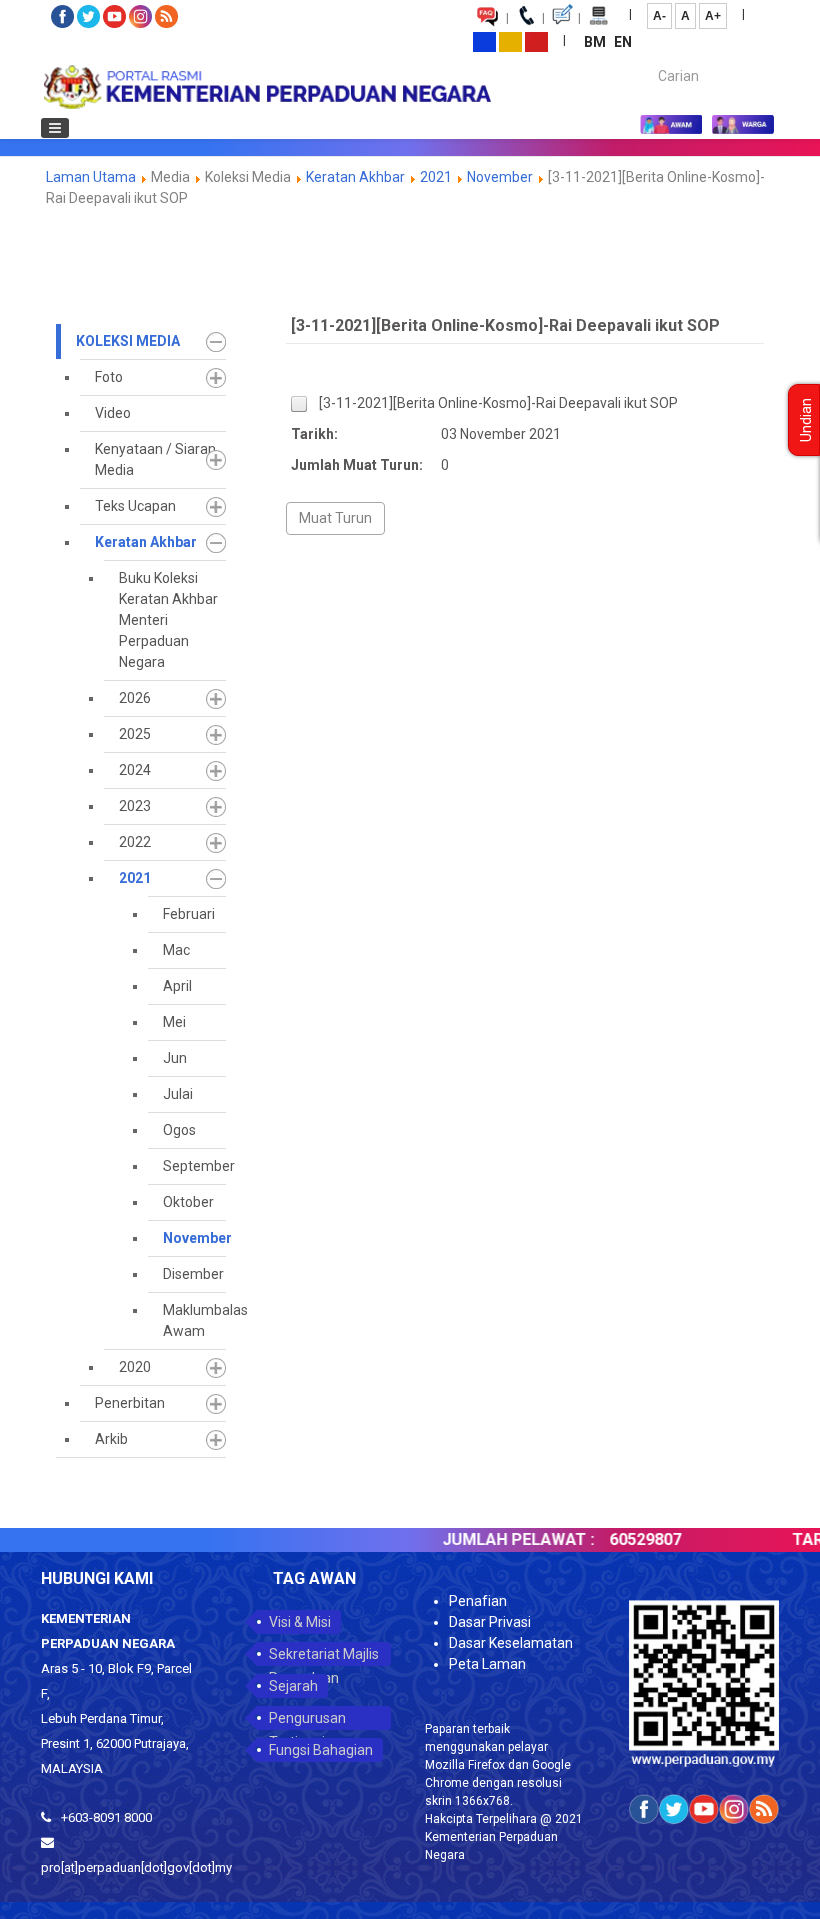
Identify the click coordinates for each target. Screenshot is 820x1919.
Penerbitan (130, 1403)
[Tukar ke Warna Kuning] (510, 41)
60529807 (619, 1539)
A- (659, 16)
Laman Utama (91, 177)
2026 (135, 698)
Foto (109, 377)
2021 (436, 177)
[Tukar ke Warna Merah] (536, 41)
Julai (178, 1094)
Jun (175, 1058)
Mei (174, 1022)
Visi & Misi (300, 1622)
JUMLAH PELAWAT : (492, 1539)
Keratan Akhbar (357, 177)
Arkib (111, 1439)
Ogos (179, 1130)
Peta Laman (487, 1664)
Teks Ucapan (135, 506)
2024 (135, 770)
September (194, 1166)
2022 (135, 842)
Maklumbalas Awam (194, 1320)
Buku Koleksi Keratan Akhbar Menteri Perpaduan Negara (168, 620)
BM (596, 42)
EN (623, 42)
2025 (135, 734)
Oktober (188, 1202)
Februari (189, 914)
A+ (713, 16)
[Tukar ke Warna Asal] (484, 41)
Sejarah (293, 1686)
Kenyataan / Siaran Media (155, 459)
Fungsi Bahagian (321, 1750)
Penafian (478, 1601)
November (500, 177)
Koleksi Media (128, 341)
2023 (135, 806)
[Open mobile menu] (55, 128)
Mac (176, 950)
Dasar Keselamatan (511, 1643)
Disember (193, 1274)
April (177, 986)
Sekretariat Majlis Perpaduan (324, 1656)
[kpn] (266, 87)
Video (113, 413)
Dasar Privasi (490, 1622)
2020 (135, 1367)
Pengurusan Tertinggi (307, 1720)
